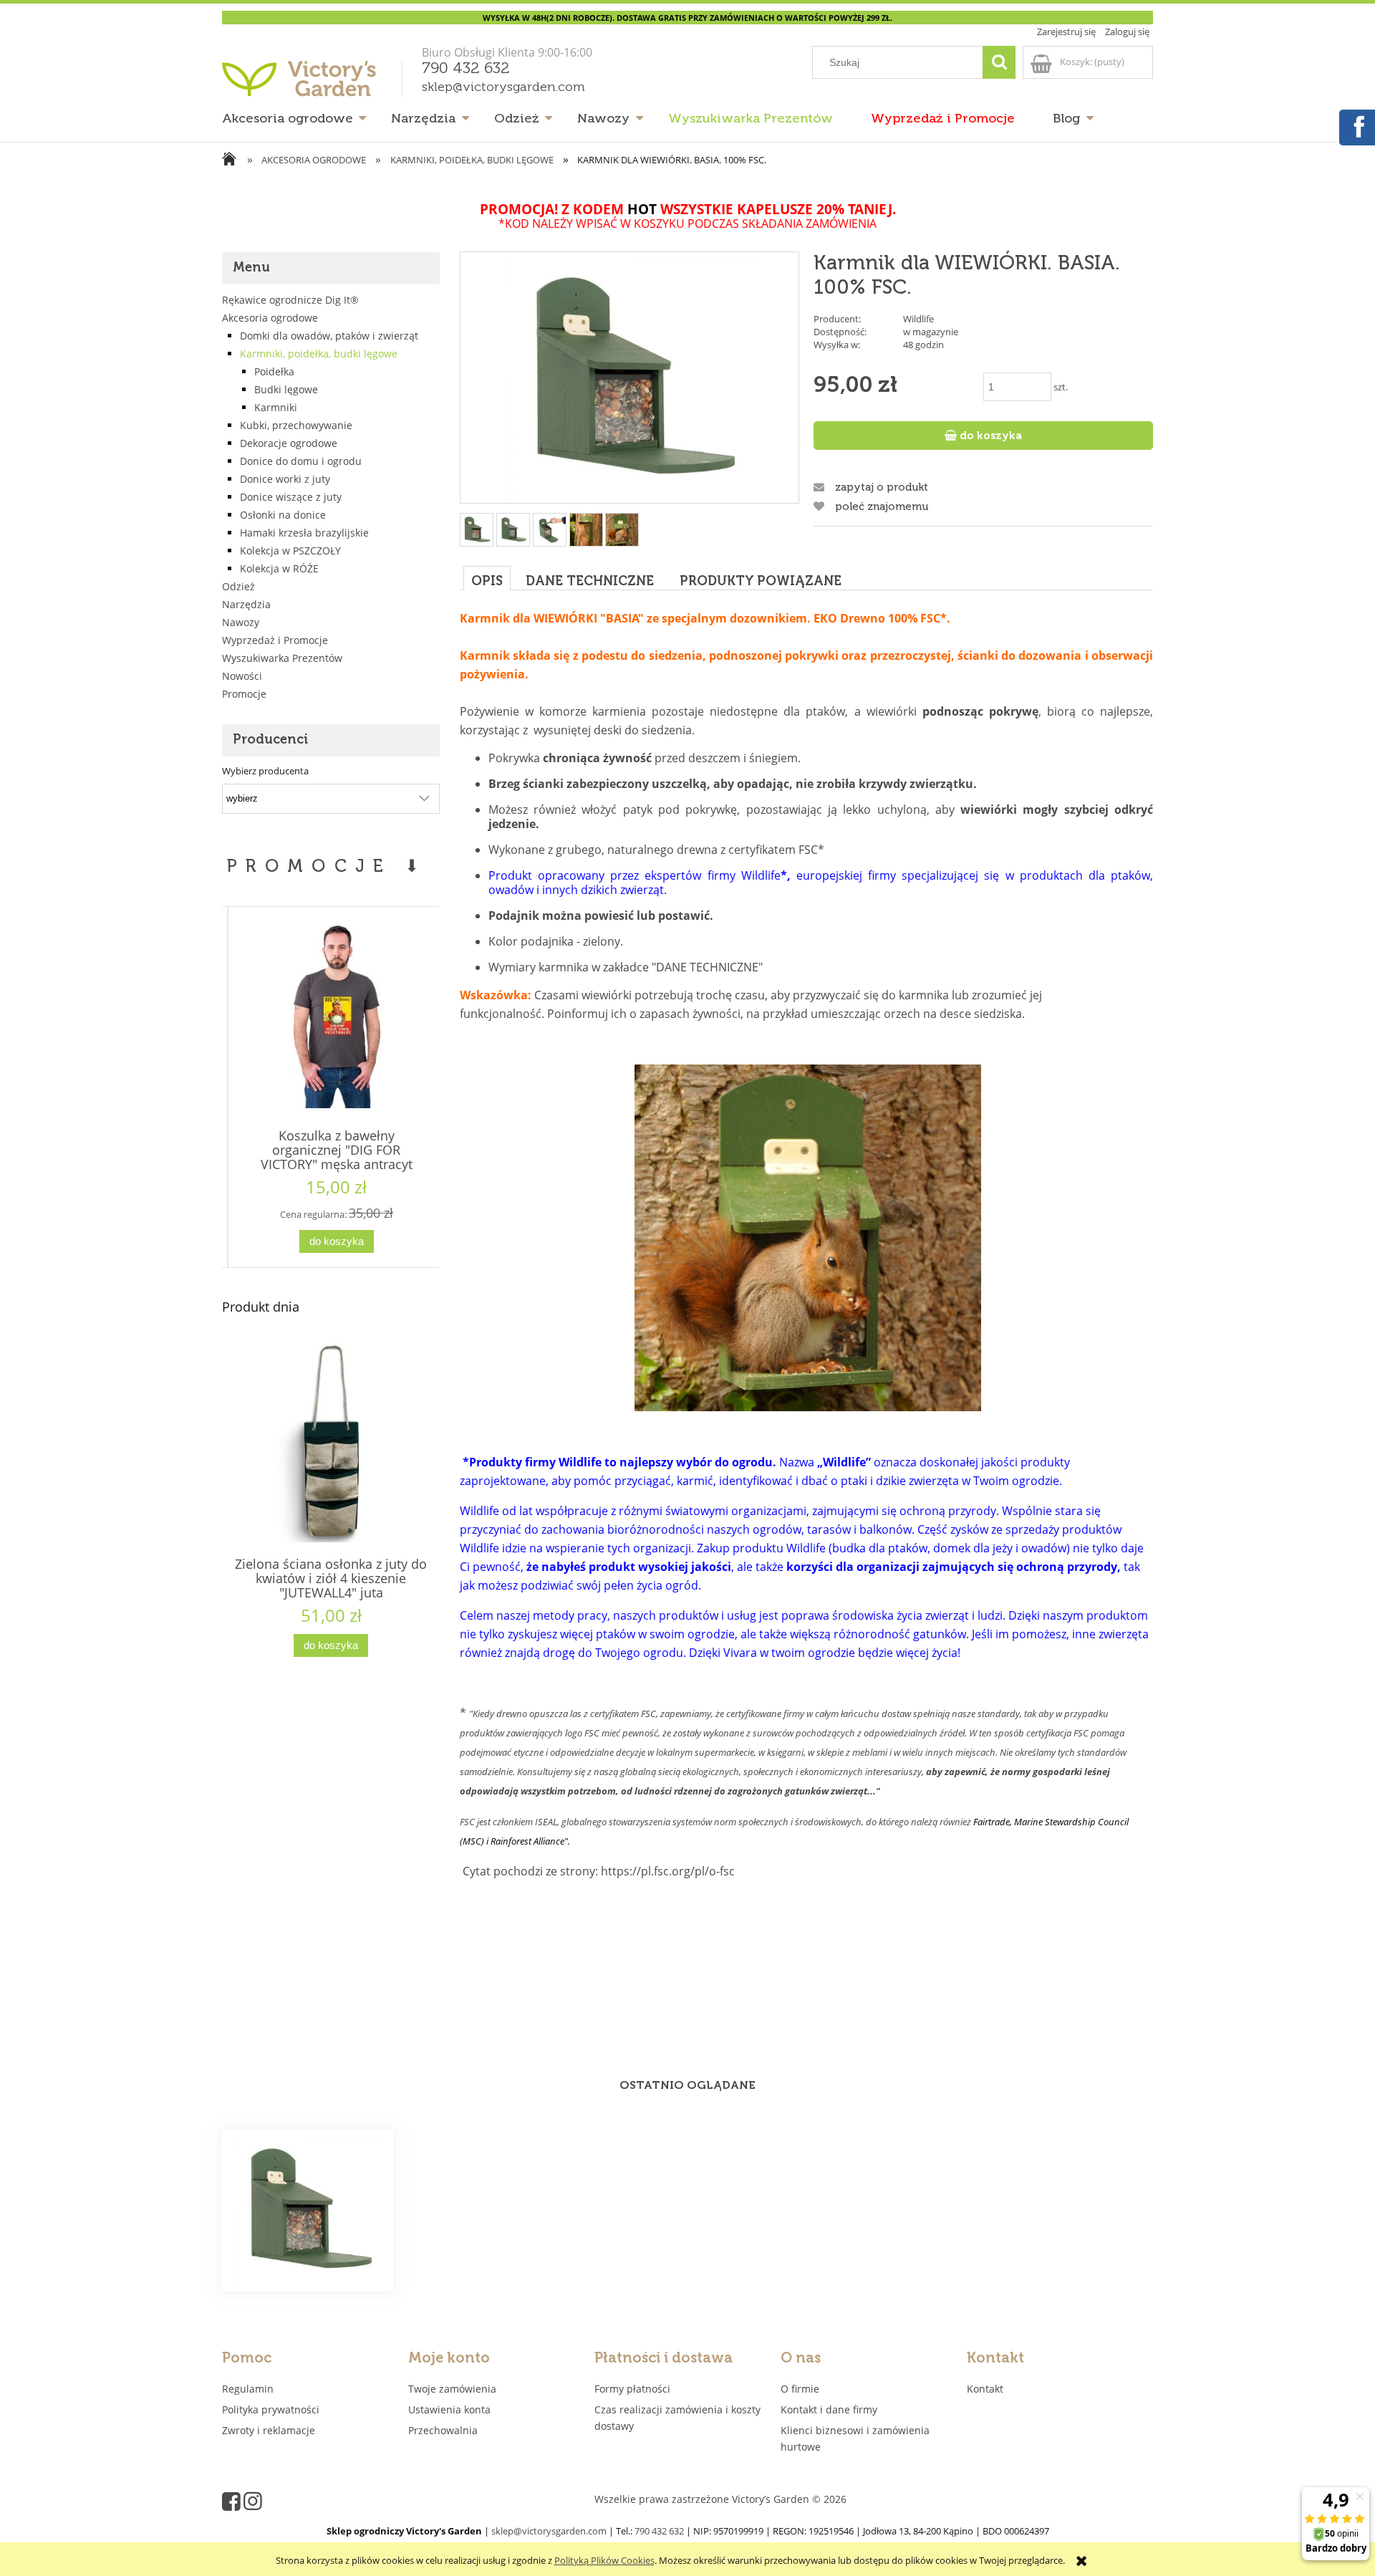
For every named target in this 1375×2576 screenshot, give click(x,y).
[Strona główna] (315, 84)
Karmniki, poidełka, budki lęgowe (319, 354)
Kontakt (985, 2389)
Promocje (244, 694)
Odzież (238, 586)
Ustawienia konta (449, 2409)
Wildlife (918, 319)
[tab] (487, 578)
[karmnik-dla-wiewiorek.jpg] (477, 530)
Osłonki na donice (283, 515)
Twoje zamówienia (452, 2389)
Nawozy (241, 622)
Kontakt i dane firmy (829, 2409)
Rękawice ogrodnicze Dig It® (290, 300)
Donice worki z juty (285, 479)
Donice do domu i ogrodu (301, 461)
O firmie (800, 2389)
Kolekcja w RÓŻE (279, 568)
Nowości (242, 676)
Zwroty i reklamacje (269, 2430)
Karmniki (276, 407)
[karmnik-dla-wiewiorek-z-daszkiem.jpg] (550, 530)
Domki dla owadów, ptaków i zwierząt (329, 336)
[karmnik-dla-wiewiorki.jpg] (513, 530)
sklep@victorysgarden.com (503, 87)
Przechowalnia (443, 2430)
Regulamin (248, 2389)
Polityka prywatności (271, 2409)
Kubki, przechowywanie (296, 425)
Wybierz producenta (265, 771)
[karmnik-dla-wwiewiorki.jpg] (622, 530)
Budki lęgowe (286, 389)
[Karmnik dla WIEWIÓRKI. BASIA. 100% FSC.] (308, 2211)
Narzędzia (246, 604)
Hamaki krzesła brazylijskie (304, 533)
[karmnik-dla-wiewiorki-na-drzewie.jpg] (586, 530)
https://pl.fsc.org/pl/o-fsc (668, 1871)
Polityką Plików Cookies (604, 2560)
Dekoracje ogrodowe (289, 443)
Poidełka (274, 371)
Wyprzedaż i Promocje (275, 640)
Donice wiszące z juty (291, 497)
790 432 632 (466, 69)
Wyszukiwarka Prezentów (282, 658)
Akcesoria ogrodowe (270, 318)
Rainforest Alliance (527, 1841)
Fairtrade (992, 1822)
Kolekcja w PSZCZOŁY (290, 551)
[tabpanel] (806, 1320)
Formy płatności (632, 2389)
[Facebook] (1356, 125)
